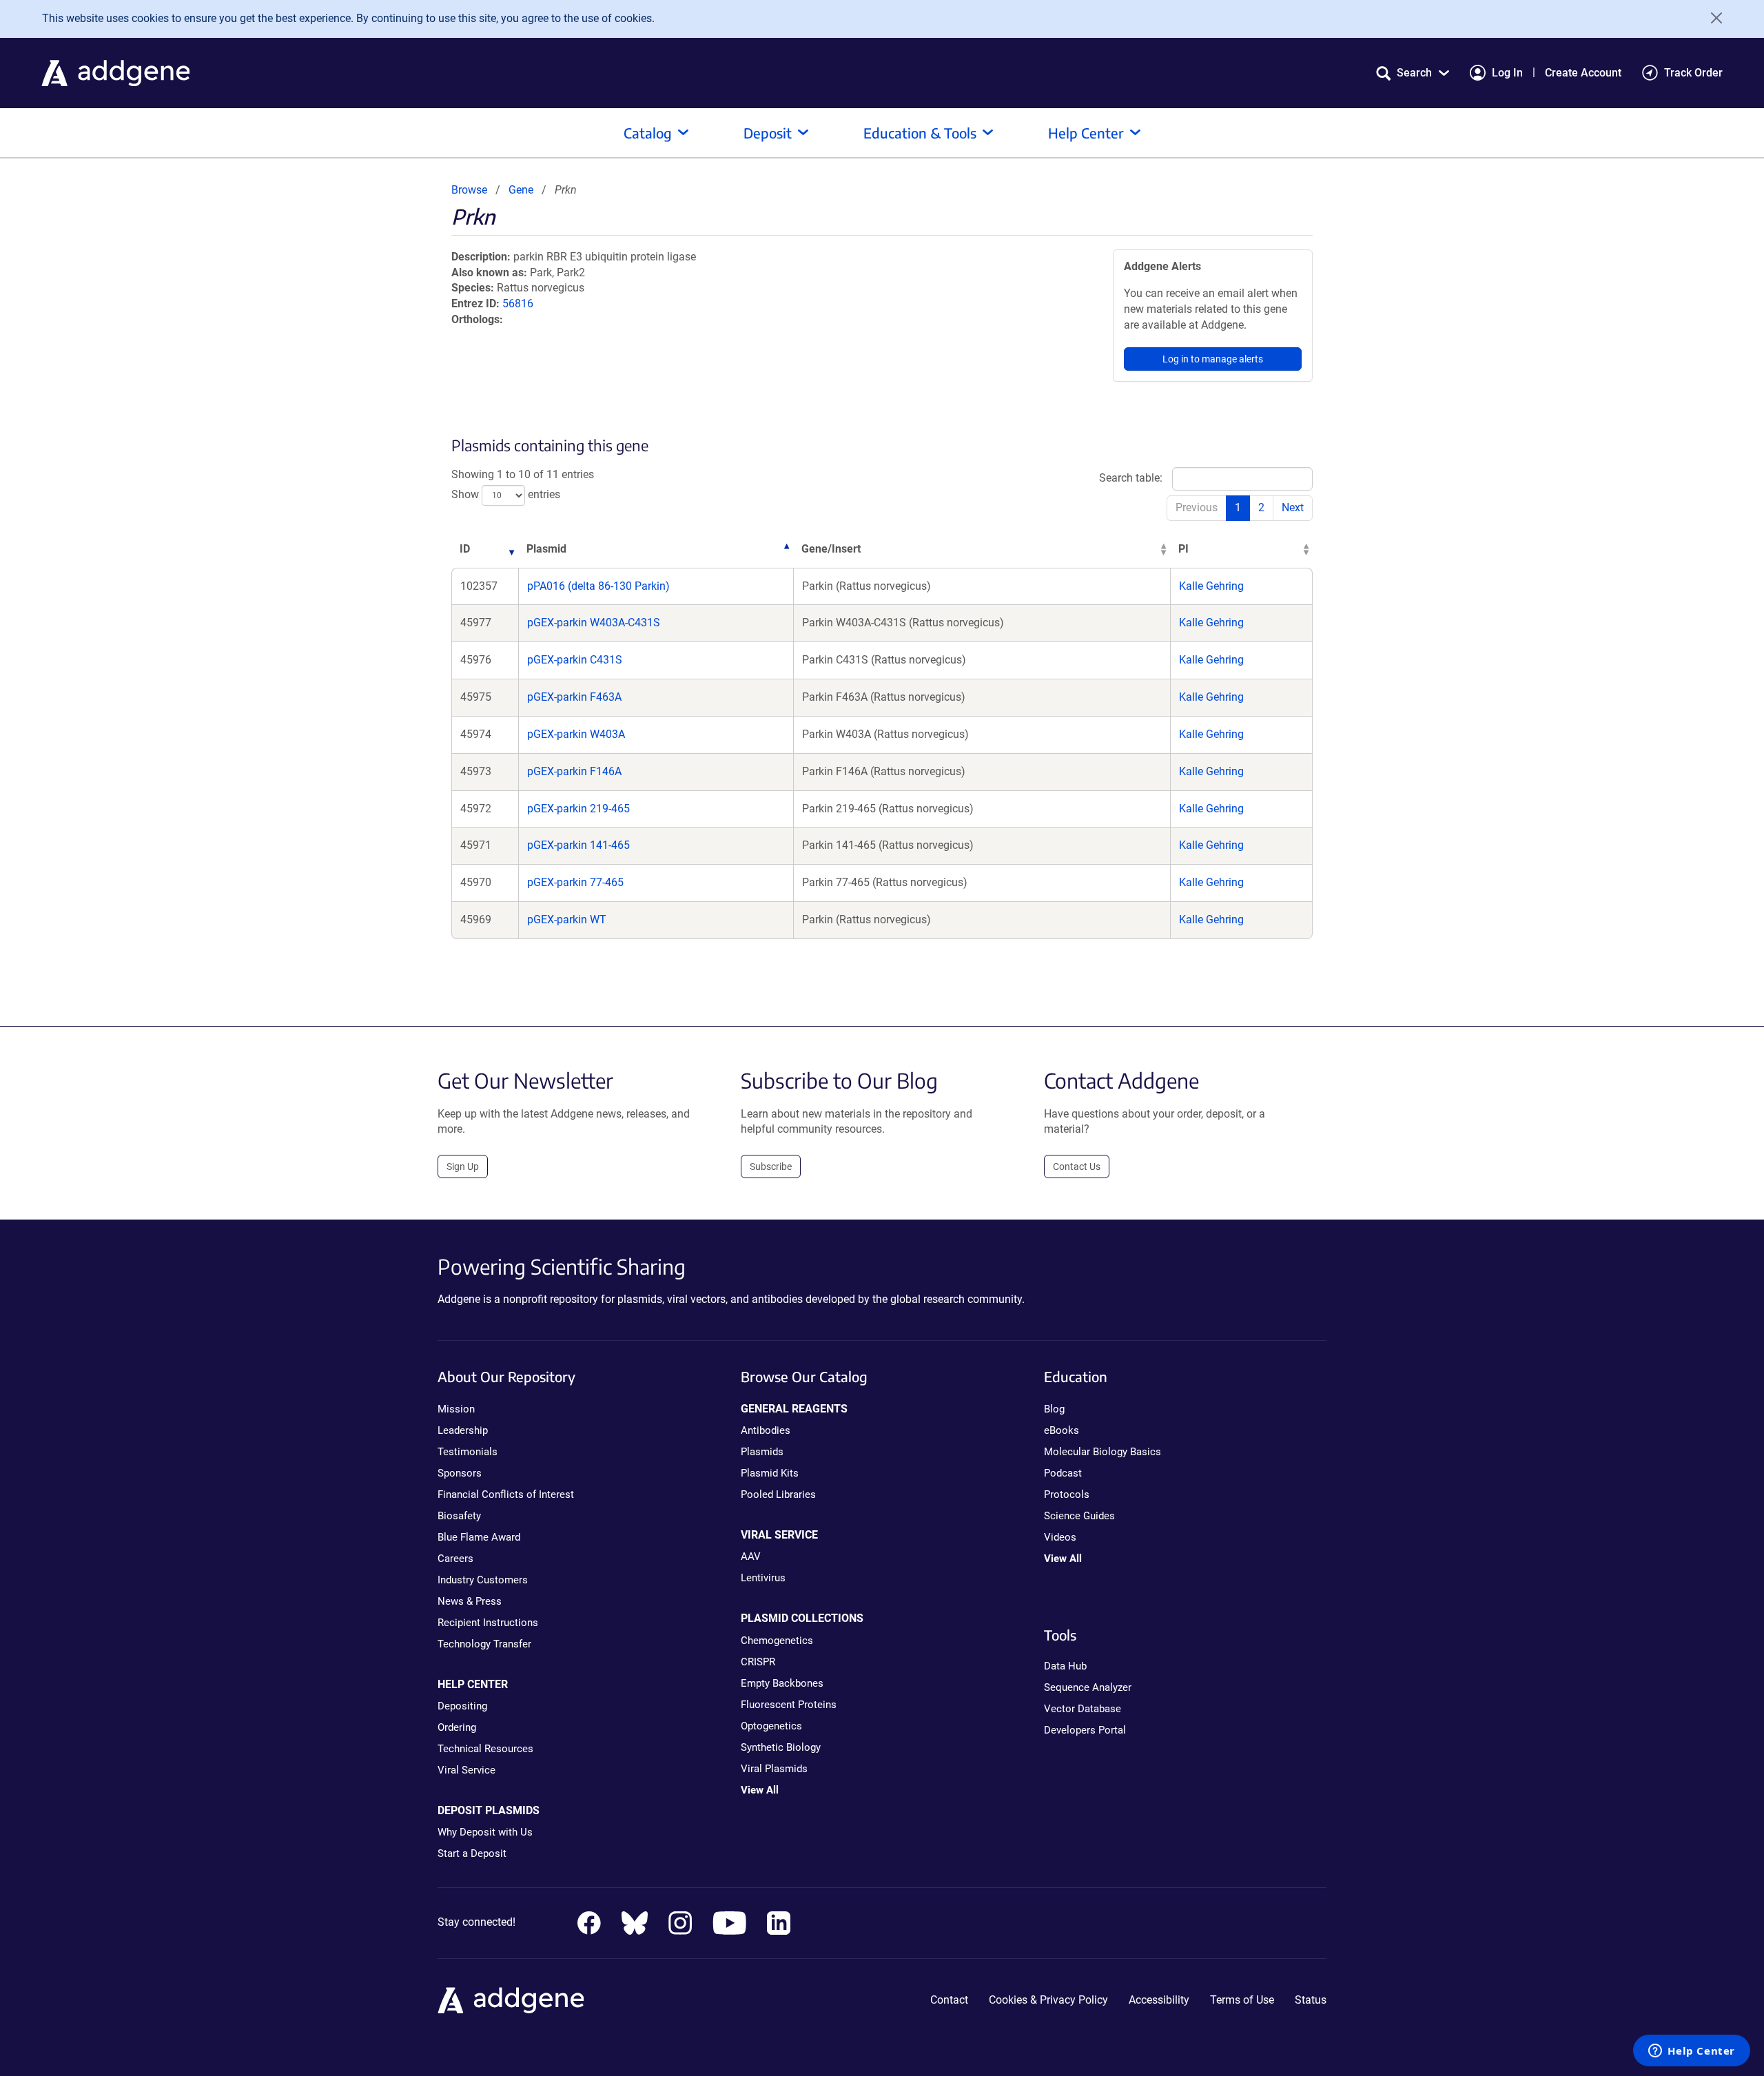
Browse (469, 190)
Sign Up (463, 1167)
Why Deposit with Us (485, 1832)
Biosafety (459, 1516)
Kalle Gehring (1211, 586)
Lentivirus (763, 1578)
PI (1183, 549)
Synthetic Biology (781, 1747)
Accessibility (1159, 2000)
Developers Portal (1085, 1730)
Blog (1054, 1409)
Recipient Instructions (488, 1623)
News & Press (470, 1601)
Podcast (1063, 1473)
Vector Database (1083, 1709)
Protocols (1067, 1494)
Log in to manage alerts (1213, 359)
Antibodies (766, 1430)
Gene (521, 190)
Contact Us (1077, 1167)
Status (1311, 2000)
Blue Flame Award (479, 1537)
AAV (751, 1556)
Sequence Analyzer (1088, 1687)
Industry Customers (483, 1580)
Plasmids (762, 1452)
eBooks (1062, 1430)
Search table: (1131, 478)
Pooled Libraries (778, 1494)
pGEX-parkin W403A (576, 734)
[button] (1413, 73)
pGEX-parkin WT (567, 919)
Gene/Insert (831, 549)
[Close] (1712, 18)
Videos (1060, 1537)
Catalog (648, 133)
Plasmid (546, 549)
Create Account (1583, 73)
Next (1293, 507)
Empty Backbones (782, 1683)
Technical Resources (485, 1749)
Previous (1197, 507)
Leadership (463, 1430)
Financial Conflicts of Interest (506, 1494)
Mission (456, 1409)
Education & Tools (920, 133)
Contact (949, 2000)
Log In (1507, 73)
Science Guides (1079, 1516)
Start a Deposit (472, 1853)
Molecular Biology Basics (1102, 1452)
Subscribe (771, 1167)
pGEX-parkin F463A (574, 697)
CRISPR (758, 1662)
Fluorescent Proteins (789, 1705)
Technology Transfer (484, 1644)
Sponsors (460, 1473)
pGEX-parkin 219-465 (578, 809)
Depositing (462, 1706)
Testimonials (468, 1452)
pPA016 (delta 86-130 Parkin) (598, 586)
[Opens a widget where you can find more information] (1692, 2052)
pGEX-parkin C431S (575, 660)
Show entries (506, 494)
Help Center (1086, 133)
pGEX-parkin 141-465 (578, 845)
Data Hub (1065, 1666)
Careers (455, 1559)
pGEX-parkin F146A (574, 771)
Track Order (1693, 73)
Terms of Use (1242, 2000)
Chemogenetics (777, 1641)
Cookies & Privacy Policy (1048, 2000)
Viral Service (466, 1770)
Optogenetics (771, 1726)
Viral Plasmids (774, 1769)
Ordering (457, 1727)
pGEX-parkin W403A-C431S (594, 623)
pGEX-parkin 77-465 (575, 882)
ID (465, 549)
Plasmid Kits (770, 1473)
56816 (518, 304)
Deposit (768, 133)
